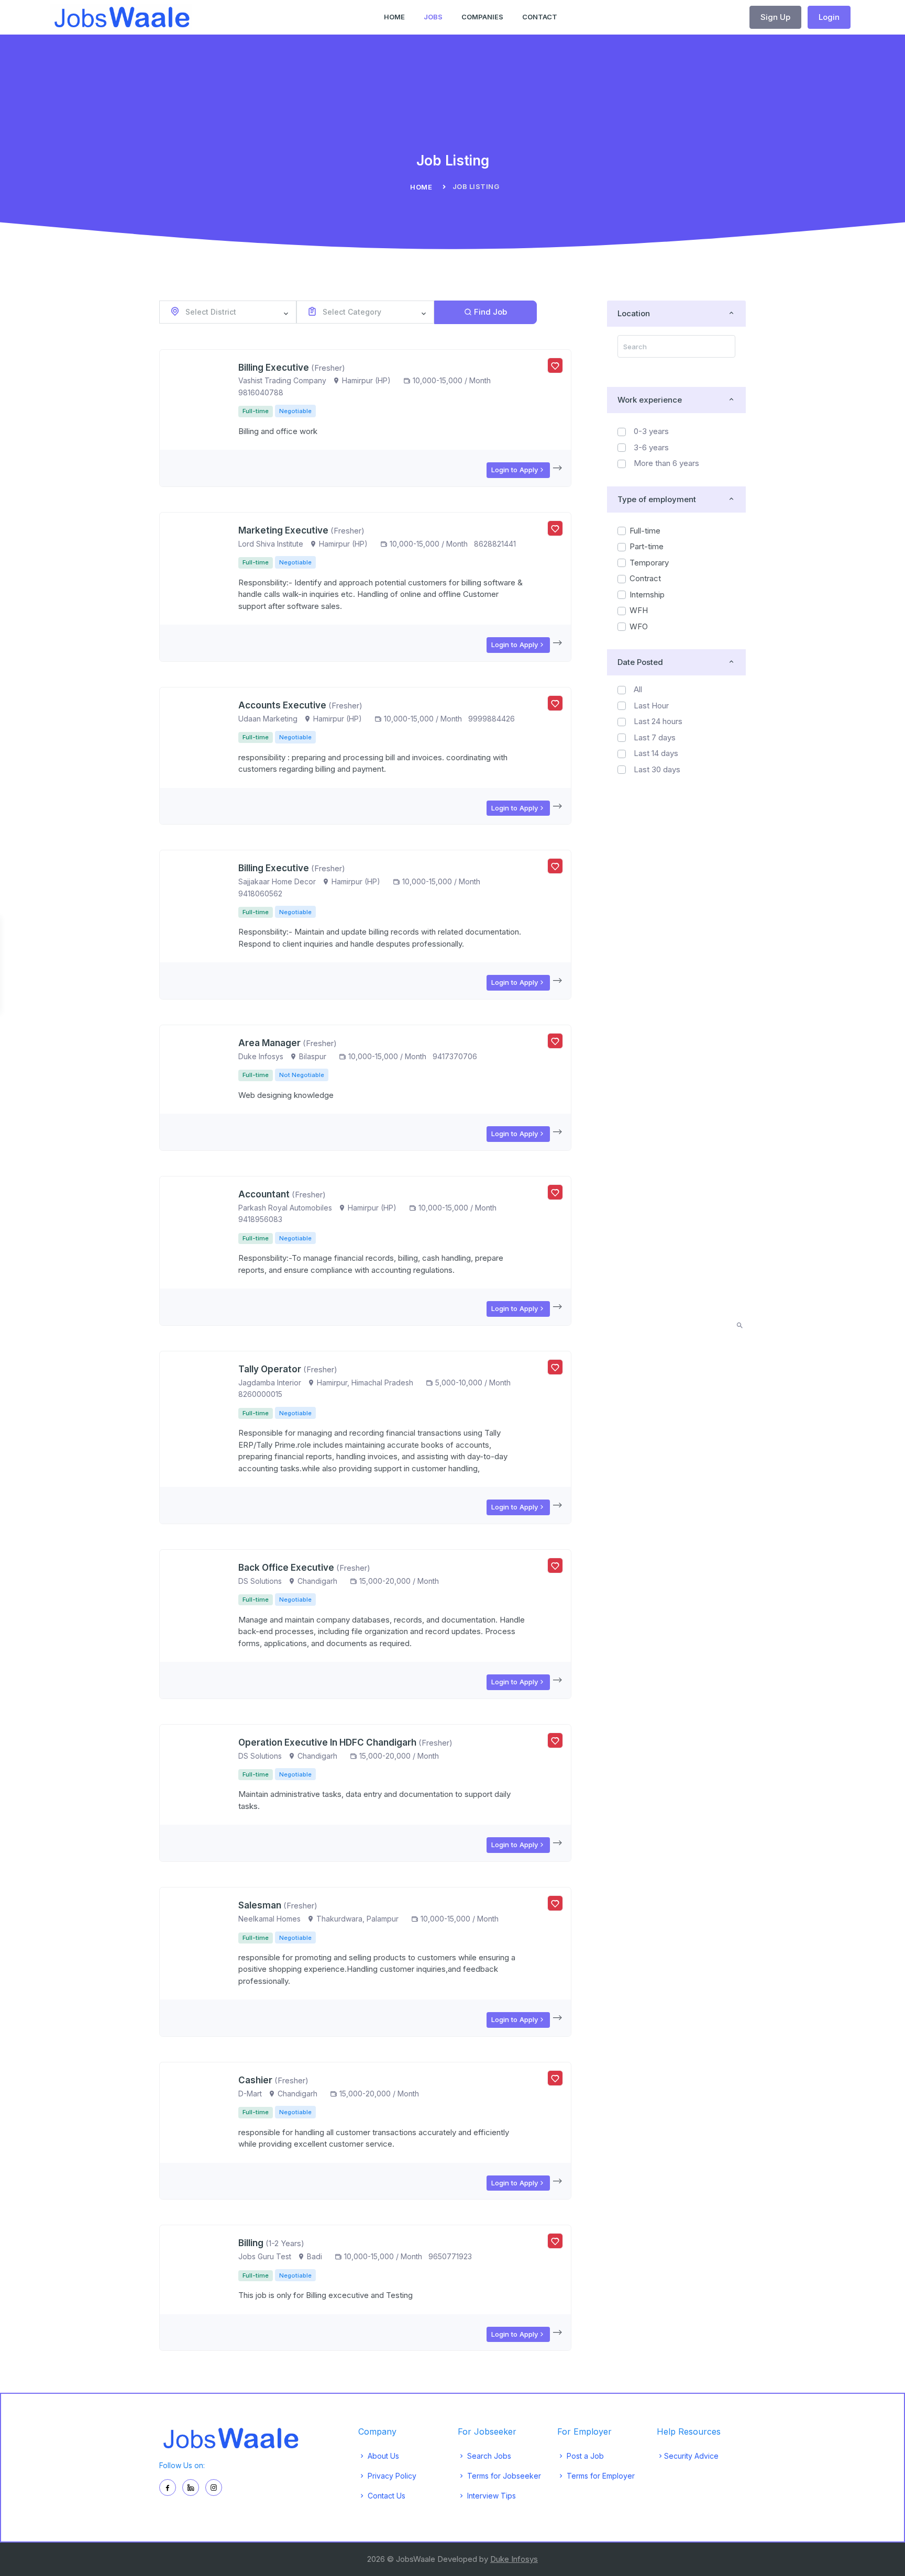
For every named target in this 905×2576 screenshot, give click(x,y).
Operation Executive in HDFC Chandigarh (327, 1742)
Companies (482, 17)
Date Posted (640, 662)
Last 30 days (657, 769)
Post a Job (584, 2456)
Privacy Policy (391, 2476)
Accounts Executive (282, 705)
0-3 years (651, 431)
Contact (540, 17)
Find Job (490, 312)
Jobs (433, 17)
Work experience (650, 400)
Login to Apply (515, 470)
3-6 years (651, 447)
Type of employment (657, 499)
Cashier (255, 2080)
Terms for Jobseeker (503, 2476)
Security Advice (691, 2456)
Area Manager (269, 1043)
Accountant (264, 1194)
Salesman (260, 1905)
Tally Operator (270, 1369)
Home (394, 17)
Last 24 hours (658, 721)
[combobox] (228, 312)
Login (829, 17)
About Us (382, 2456)
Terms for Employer (600, 2476)
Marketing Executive (283, 530)
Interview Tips (490, 2496)
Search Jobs (488, 2456)
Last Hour (651, 706)
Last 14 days (656, 753)
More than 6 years (666, 463)
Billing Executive (274, 368)
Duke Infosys (514, 2559)
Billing (252, 2243)
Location (634, 313)
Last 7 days (655, 737)
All (638, 689)
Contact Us (385, 2496)
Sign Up (775, 17)
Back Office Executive (287, 1568)
